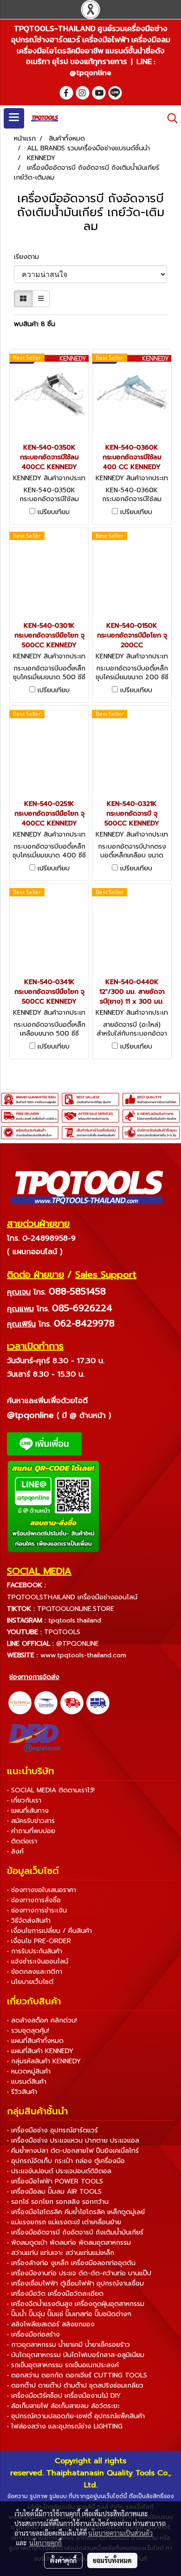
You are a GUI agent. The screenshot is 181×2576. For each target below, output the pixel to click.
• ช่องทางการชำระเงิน (37, 1910)
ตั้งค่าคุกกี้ (63, 2560)
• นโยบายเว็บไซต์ (30, 1982)
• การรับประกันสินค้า (35, 1951)
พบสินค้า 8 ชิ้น (35, 324)
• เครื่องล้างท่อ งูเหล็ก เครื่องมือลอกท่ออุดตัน (71, 2263)
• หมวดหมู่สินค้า (29, 2071)
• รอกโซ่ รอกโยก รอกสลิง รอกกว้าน (58, 2202)
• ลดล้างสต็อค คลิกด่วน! (42, 2020)
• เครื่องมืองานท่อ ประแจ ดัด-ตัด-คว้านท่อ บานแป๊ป (79, 2273)
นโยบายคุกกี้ (45, 2543)
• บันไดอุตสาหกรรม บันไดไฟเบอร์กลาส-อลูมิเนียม (76, 2355)
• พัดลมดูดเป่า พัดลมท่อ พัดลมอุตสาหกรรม (69, 2243)
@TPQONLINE (78, 1644)
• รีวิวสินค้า (22, 2092)
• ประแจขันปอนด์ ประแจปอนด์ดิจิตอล (59, 2171)
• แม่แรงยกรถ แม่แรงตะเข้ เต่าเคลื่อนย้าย (64, 2222)
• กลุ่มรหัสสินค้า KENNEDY (44, 2061)
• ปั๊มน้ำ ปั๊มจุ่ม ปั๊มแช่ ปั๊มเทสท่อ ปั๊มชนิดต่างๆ (69, 2314)
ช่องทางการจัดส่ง (34, 1677)
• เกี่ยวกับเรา (24, 1800)
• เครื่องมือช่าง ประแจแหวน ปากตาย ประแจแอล (73, 2141)
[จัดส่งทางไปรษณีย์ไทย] (46, 1702)
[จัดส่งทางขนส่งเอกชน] (98, 1702)
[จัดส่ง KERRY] (20, 1702)
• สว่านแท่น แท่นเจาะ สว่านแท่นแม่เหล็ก (61, 2253)
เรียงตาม (30, 257)
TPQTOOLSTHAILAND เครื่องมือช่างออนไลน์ (72, 1597)
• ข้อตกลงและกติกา (35, 1972)
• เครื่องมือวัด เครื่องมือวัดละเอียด (55, 2294)
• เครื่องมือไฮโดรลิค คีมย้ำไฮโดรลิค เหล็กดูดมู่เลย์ (76, 2212)
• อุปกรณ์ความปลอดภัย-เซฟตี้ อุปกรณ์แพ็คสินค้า (76, 2416)
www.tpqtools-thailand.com (83, 1655)
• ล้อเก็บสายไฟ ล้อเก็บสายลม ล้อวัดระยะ (63, 2406)
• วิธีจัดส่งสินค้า (29, 1921)
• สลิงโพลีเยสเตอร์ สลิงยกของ (51, 2324)
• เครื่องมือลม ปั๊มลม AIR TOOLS (54, 2192)
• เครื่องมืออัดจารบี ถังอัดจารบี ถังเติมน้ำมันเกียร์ (75, 2232)
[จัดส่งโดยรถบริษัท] (72, 1702)
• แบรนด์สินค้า (27, 2082)
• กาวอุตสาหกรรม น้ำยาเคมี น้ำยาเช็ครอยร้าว (68, 2345)
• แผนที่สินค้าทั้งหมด (35, 2041)
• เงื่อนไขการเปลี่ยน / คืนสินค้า (49, 1931)
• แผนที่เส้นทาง (28, 1811)
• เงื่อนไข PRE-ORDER (39, 1941)
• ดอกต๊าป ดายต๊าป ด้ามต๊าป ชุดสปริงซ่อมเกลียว (75, 2386)
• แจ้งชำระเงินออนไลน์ (38, 1961)
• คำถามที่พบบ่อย (31, 1831)
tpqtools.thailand (75, 1620)
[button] (169, 118)
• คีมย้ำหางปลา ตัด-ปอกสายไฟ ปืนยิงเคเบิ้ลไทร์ (73, 2151)
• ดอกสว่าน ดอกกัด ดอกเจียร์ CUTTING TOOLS (77, 2375)
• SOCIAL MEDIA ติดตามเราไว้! (51, 1790)
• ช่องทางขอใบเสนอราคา (42, 1890)
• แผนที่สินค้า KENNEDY (40, 2051)
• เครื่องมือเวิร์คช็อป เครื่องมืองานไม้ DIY (64, 2396)
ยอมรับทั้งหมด (112, 2560)
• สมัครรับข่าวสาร (31, 1821)
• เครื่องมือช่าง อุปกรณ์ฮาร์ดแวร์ (52, 2130)
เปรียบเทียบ (54, 512)
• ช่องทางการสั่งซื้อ (34, 1900)
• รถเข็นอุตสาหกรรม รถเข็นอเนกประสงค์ (63, 2365)
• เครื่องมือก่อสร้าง (33, 2334)
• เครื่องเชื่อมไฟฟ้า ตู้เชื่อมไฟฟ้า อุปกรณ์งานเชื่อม (75, 2283)
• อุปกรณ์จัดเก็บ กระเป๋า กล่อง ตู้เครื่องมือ (66, 2161)
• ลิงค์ (15, 1851)
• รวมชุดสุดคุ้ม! (28, 2031)
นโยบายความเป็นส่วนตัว (120, 2533)
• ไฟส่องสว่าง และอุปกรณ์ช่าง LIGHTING (65, 2426)
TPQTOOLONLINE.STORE (76, 1609)
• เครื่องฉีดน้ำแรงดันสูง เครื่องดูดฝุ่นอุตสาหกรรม (76, 2304)
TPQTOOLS (62, 1632)
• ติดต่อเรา (22, 1841)
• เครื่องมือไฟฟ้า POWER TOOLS (55, 2181)
